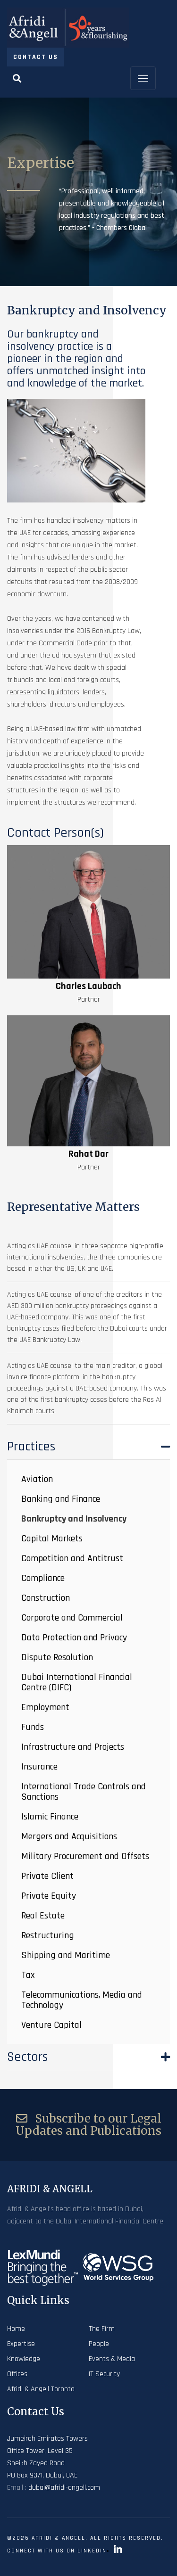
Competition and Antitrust (72, 1558)
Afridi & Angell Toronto (41, 2389)
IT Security (104, 2374)
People (99, 2344)
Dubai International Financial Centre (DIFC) (77, 1682)
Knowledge (24, 2359)
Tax (28, 1975)
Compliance (43, 1578)
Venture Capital (51, 2025)
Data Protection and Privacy (74, 1638)
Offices (17, 2374)
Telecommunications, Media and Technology (82, 2000)
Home (16, 2329)
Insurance (39, 1767)
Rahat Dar (88, 1154)
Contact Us (36, 57)
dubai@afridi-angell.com (64, 2488)
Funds (33, 1727)
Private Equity (49, 1896)
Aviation (37, 1479)
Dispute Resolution (57, 1657)
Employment (45, 1707)
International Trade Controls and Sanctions (84, 1792)
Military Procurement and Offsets (85, 1856)
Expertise (21, 2344)
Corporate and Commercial (72, 1618)
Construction (46, 1598)
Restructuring (48, 1935)
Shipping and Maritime (66, 1955)
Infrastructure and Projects (73, 1747)
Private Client (47, 1876)
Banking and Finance (61, 1499)
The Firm (102, 2329)
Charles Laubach (88, 986)
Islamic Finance (50, 1817)
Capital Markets (52, 1539)
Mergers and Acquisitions (69, 1836)
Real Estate (43, 1916)
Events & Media (112, 2359)
